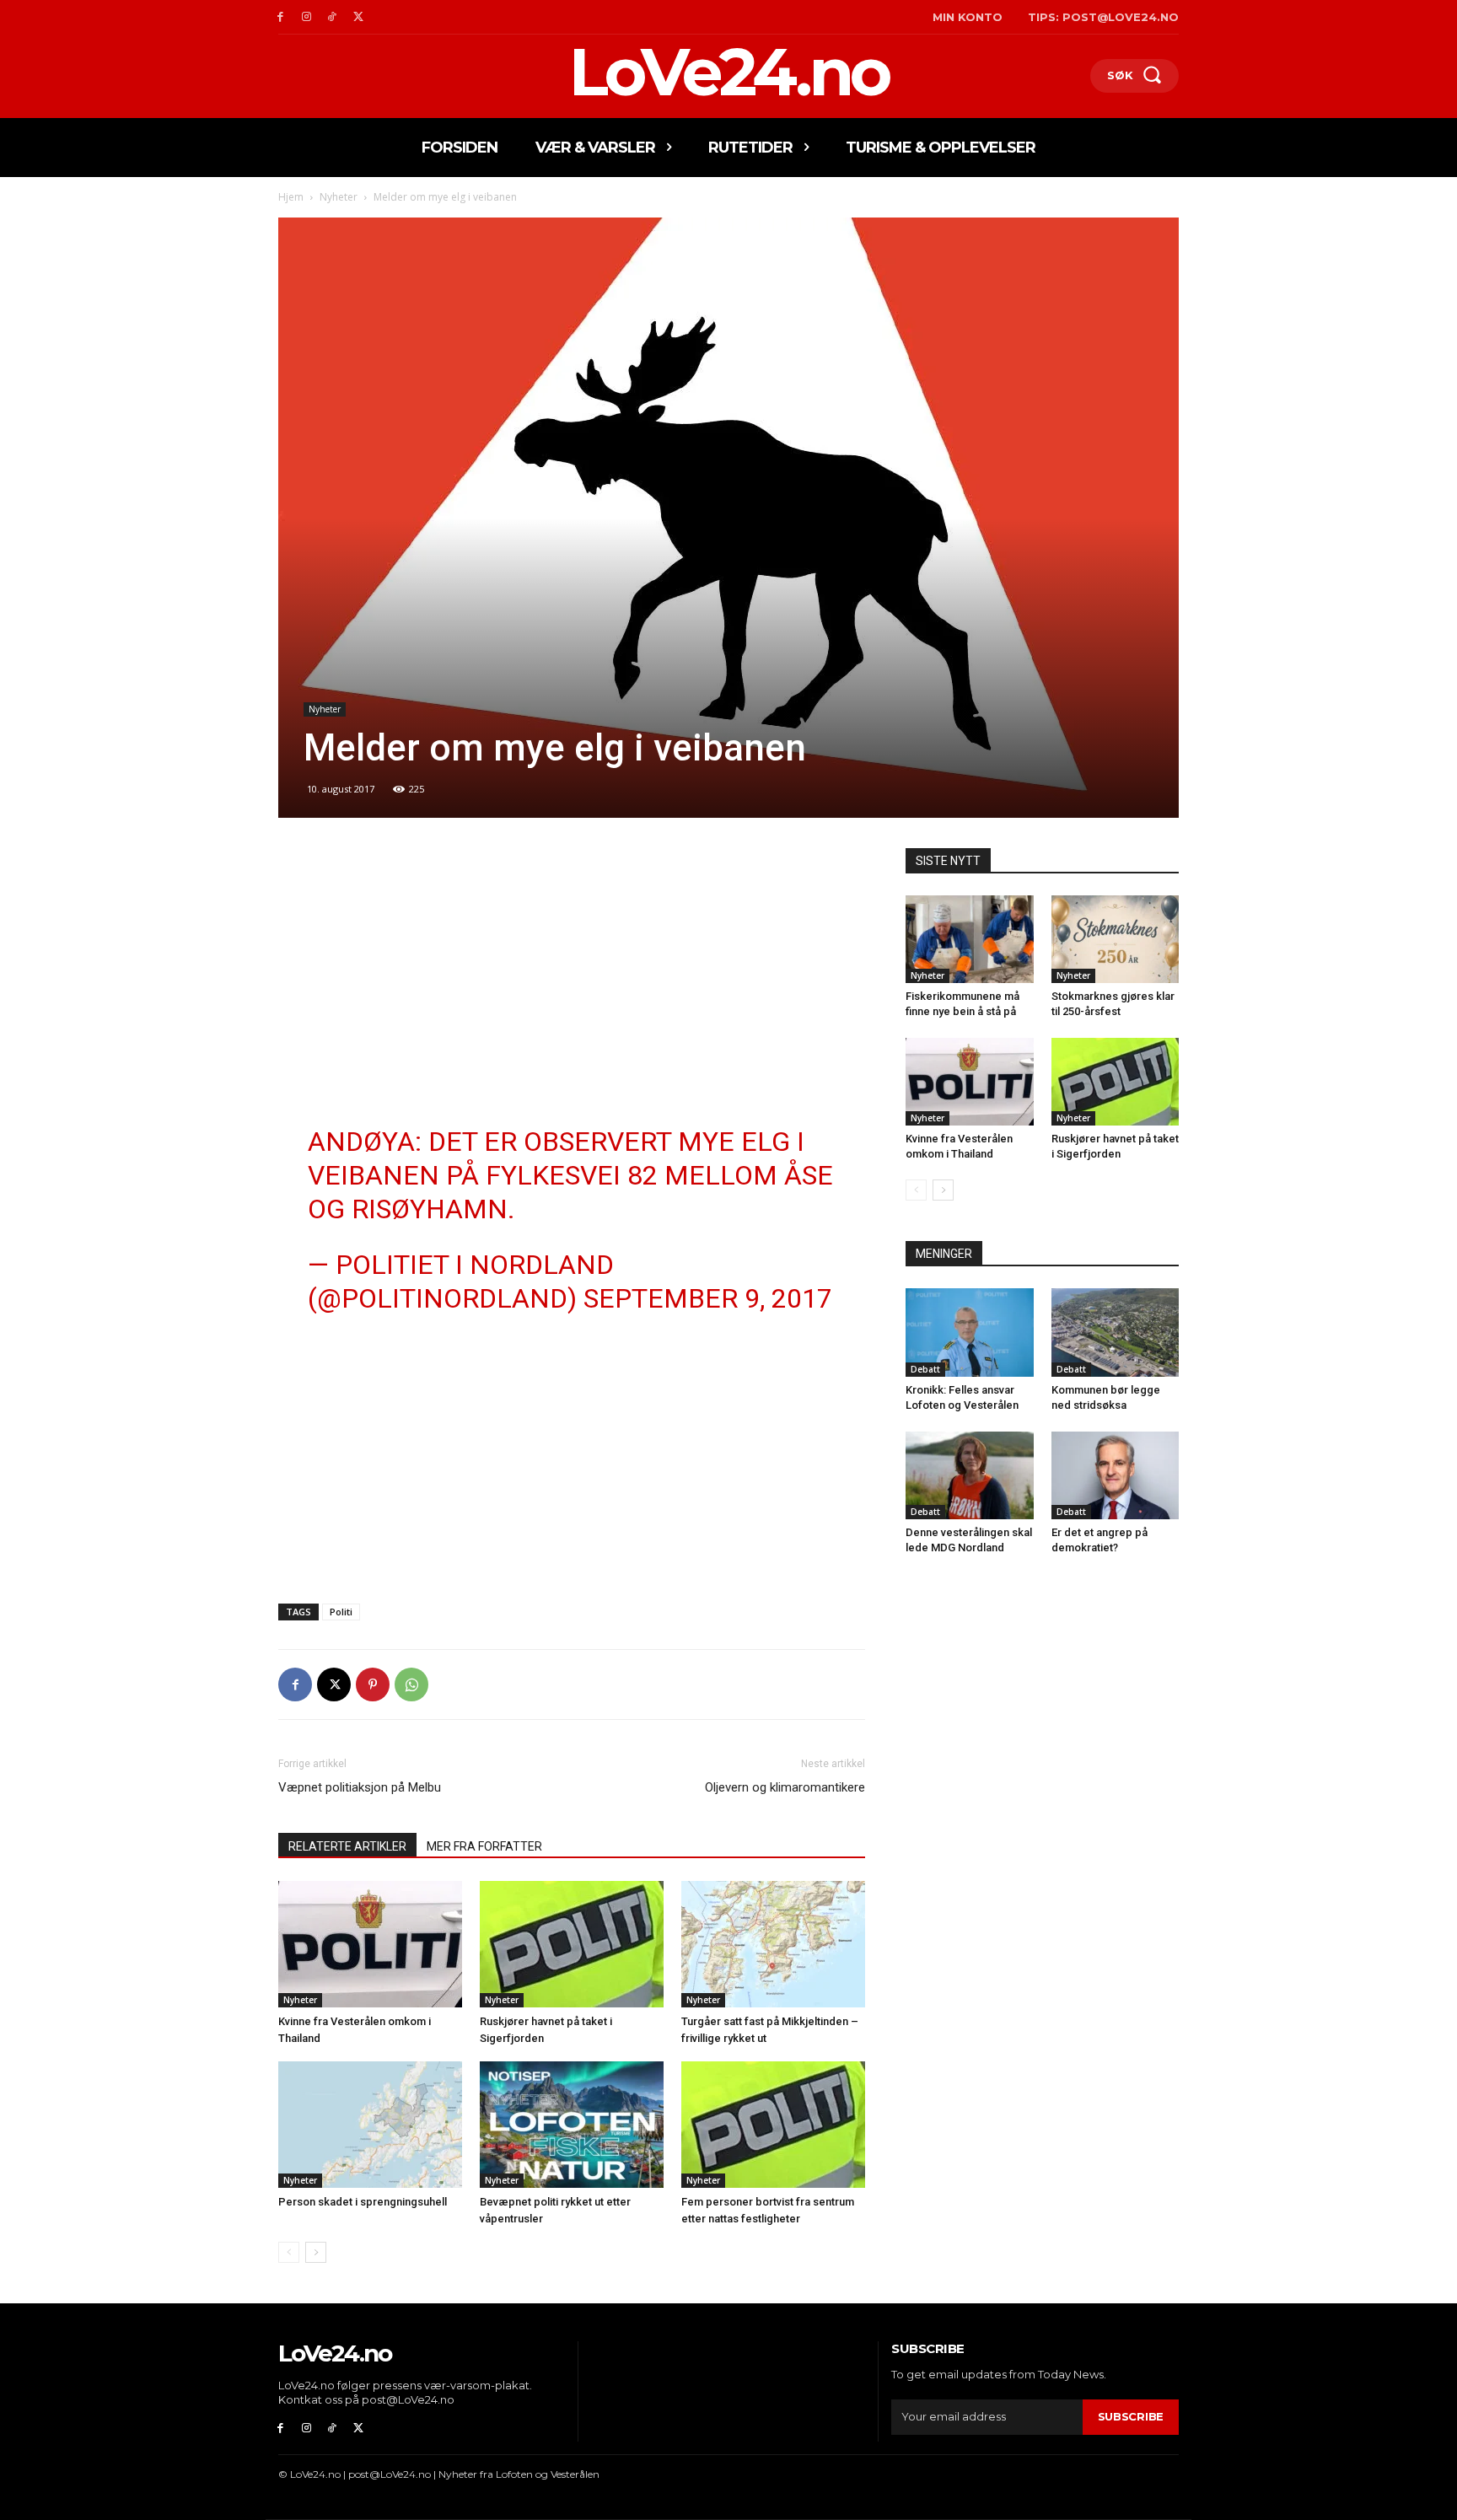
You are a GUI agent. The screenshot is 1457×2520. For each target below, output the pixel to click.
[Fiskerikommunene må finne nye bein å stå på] (970, 939)
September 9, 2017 (708, 1298)
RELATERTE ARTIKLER (347, 1846)
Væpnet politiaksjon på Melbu (360, 1787)
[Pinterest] (373, 1684)
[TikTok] (333, 17)
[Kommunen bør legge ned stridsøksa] (1116, 1332)
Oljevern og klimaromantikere (785, 1787)
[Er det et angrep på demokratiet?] (1116, 1475)
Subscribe (1131, 2416)
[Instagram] (306, 17)
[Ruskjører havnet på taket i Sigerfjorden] (572, 1944)
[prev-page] (289, 2252)
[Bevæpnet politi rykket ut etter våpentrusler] (572, 2125)
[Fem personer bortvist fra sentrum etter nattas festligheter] (773, 2125)
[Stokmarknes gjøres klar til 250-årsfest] (1116, 939)
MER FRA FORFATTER (484, 1846)
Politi (341, 1612)
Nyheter (339, 197)
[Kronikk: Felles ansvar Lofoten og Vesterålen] (970, 1332)
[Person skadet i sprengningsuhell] (370, 2125)
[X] (358, 17)
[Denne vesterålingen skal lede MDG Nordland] (970, 1475)
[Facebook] (280, 17)
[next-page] (316, 2252)
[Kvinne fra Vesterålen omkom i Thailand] (370, 1944)
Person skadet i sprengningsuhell (363, 2202)
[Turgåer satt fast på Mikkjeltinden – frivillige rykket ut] (773, 1944)
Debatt (925, 1369)
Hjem (291, 197)
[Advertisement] (572, 973)
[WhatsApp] (411, 1684)
